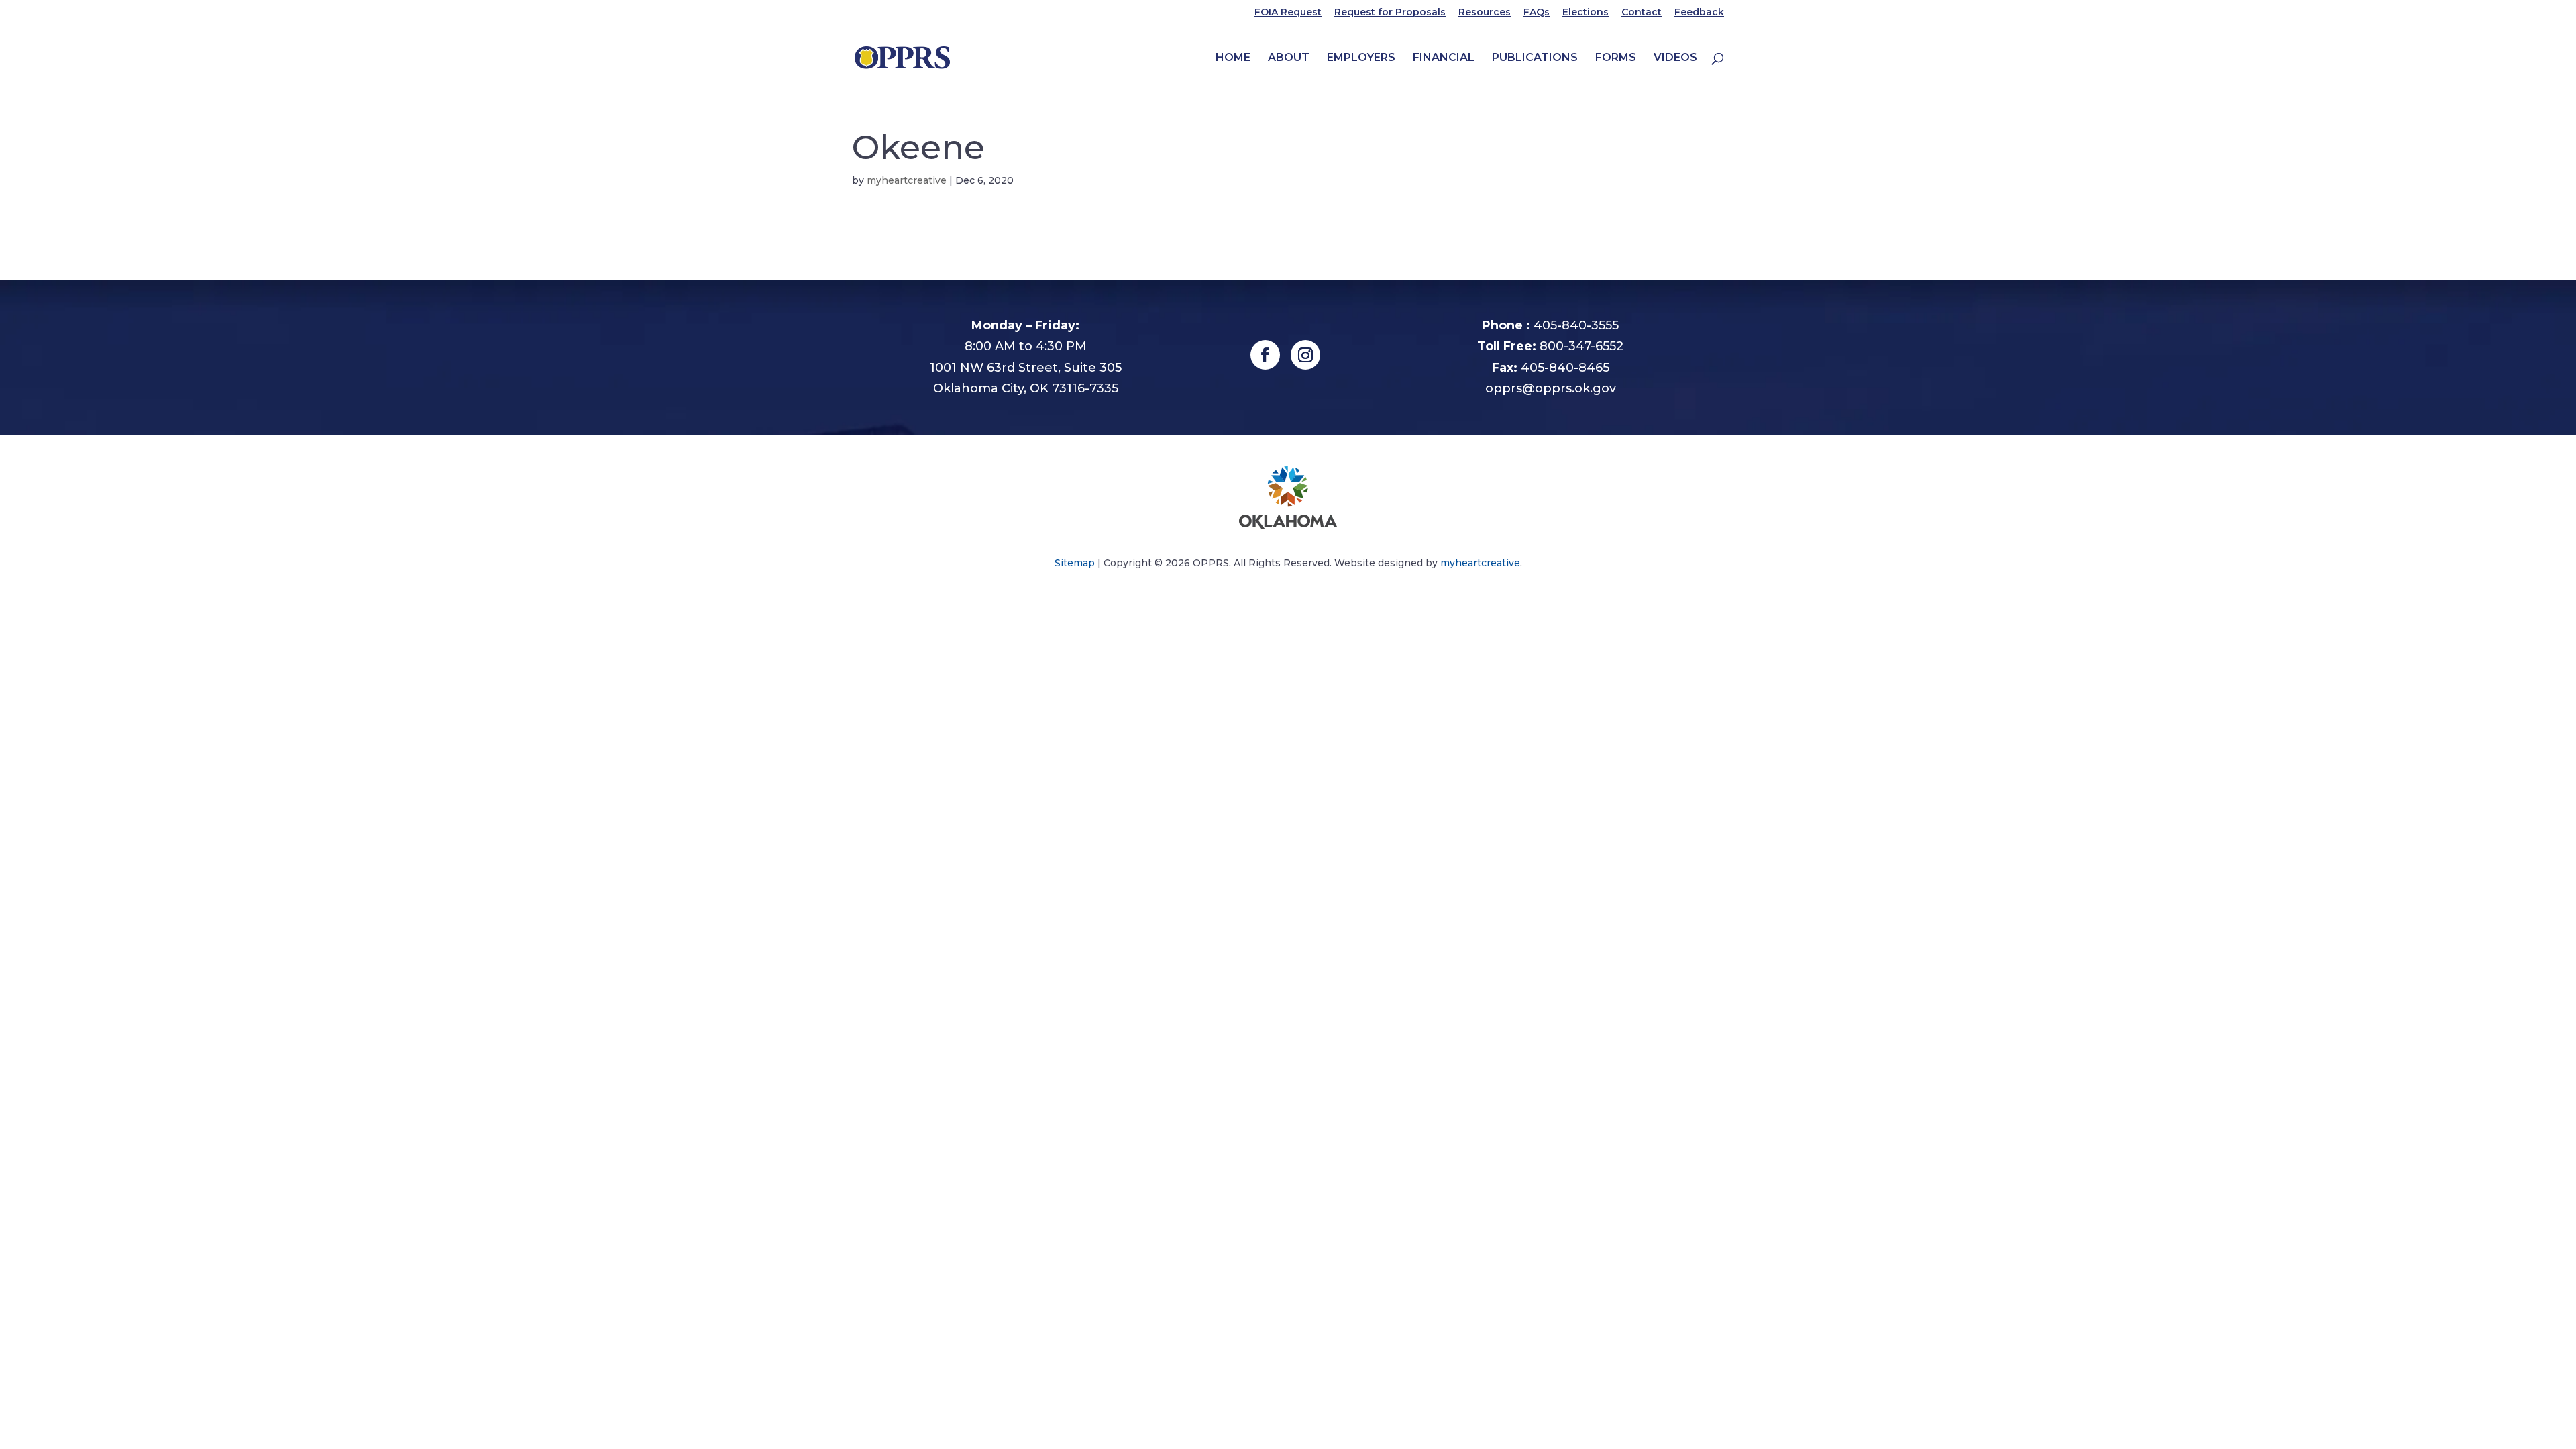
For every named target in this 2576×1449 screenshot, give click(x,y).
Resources (1485, 13)
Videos (1675, 58)
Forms (1616, 58)
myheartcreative (907, 180)
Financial (1444, 58)
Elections (1586, 13)
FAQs (1537, 13)
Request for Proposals (1390, 13)
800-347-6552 (1581, 346)
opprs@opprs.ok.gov (1551, 388)
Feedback (1699, 13)
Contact (1642, 13)
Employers (1361, 58)
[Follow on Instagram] (1305, 355)
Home (1233, 58)
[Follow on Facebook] (1265, 355)
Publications (1535, 58)
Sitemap (1075, 563)
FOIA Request (1288, 13)
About (1289, 58)
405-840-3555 (1576, 325)
